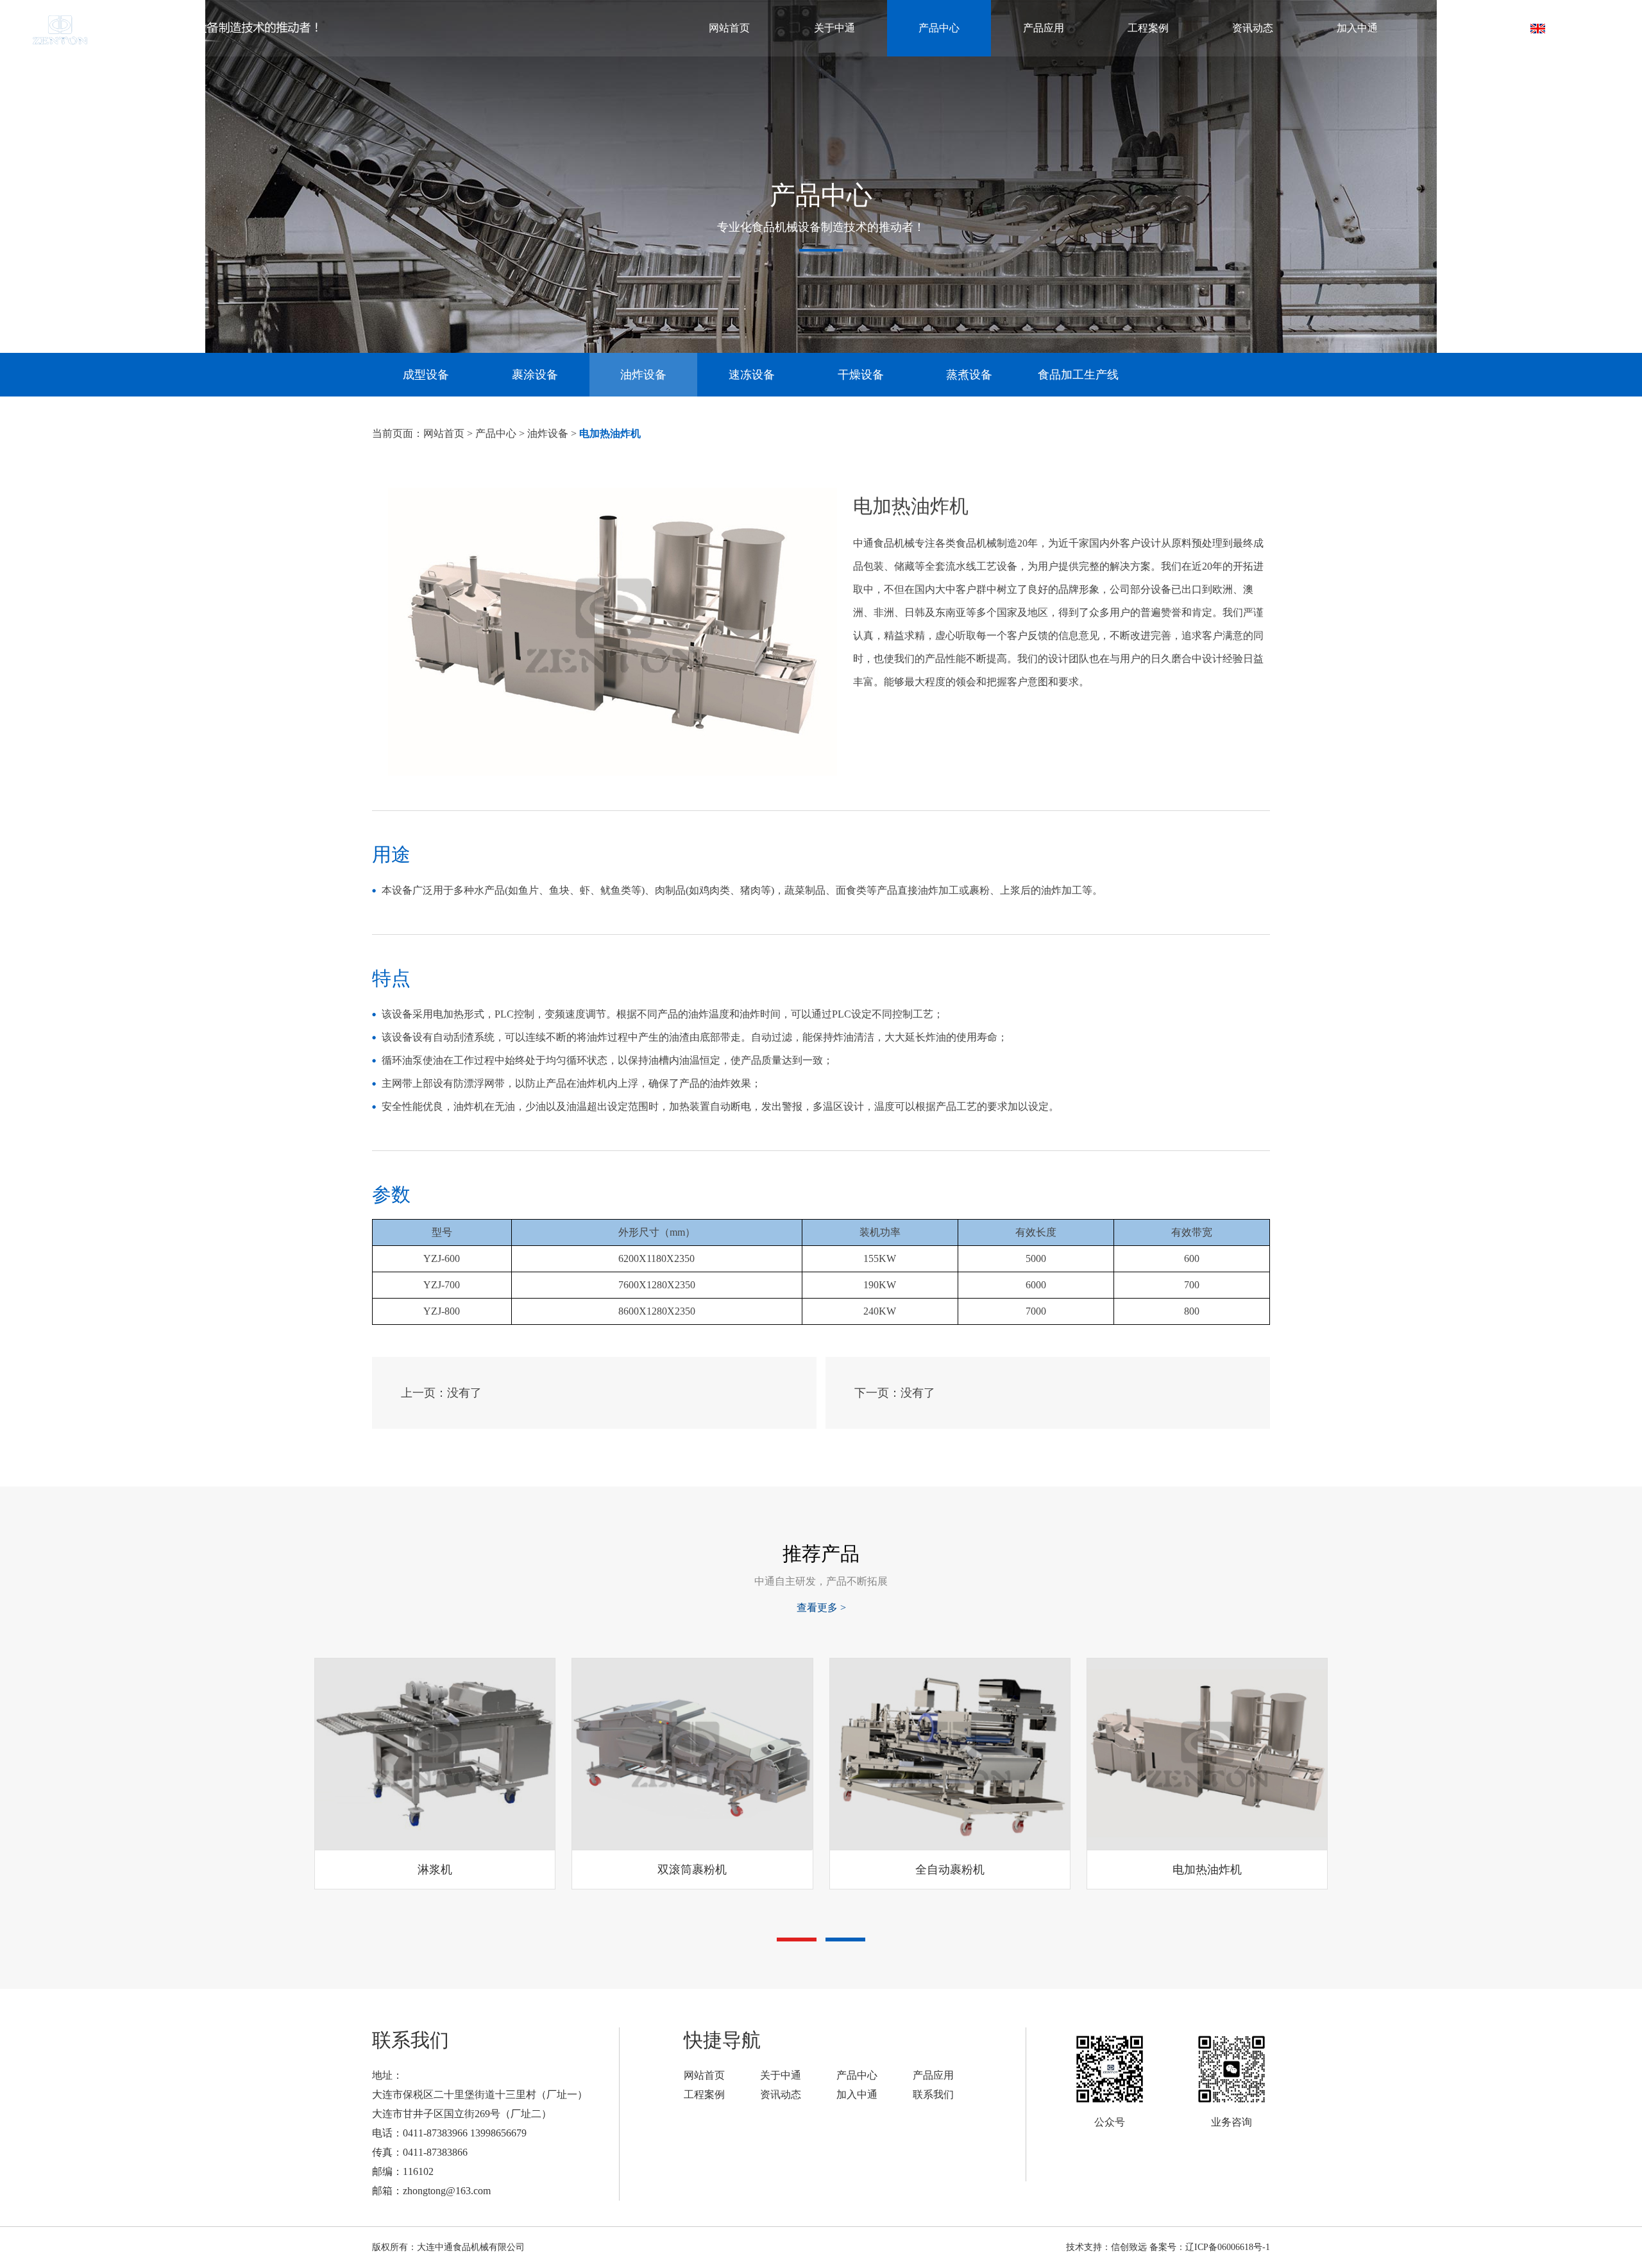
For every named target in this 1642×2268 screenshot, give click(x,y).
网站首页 (729, 28)
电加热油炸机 (610, 433)
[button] (797, 1940)
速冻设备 (752, 375)
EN (1557, 28)
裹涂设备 (535, 375)
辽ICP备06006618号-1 (1228, 2247)
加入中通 (1357, 28)
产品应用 (1044, 28)
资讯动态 (1253, 28)
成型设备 (426, 375)
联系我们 (1462, 28)
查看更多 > (821, 1607)
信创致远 (1129, 2247)
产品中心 (939, 28)
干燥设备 (861, 375)
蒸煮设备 (969, 375)
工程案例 (1148, 28)
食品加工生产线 (1078, 375)
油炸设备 (643, 375)
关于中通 (834, 28)
